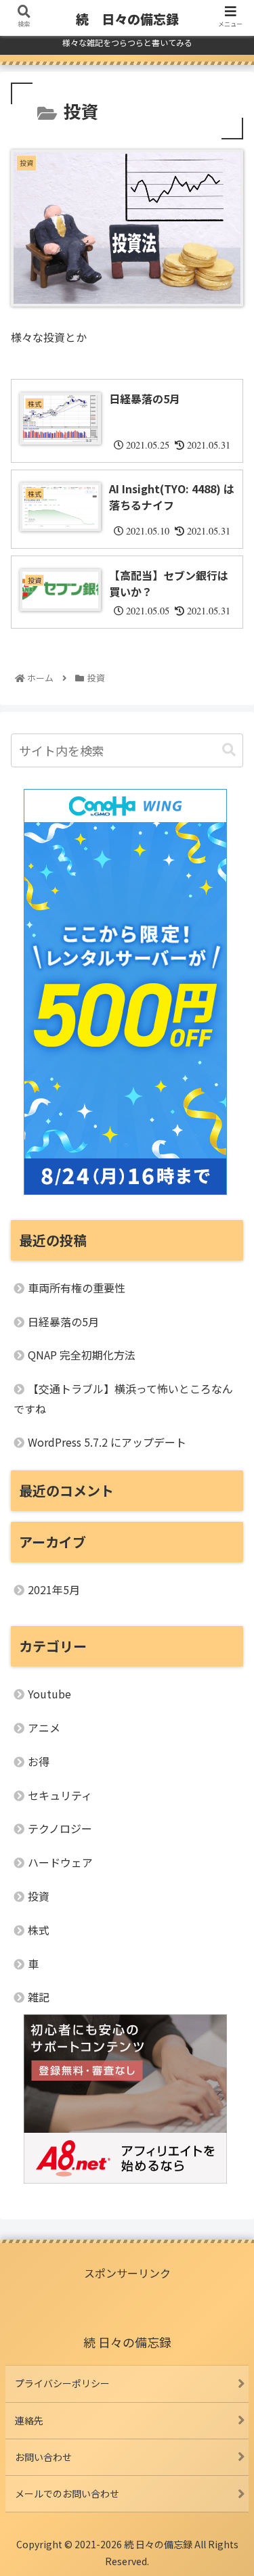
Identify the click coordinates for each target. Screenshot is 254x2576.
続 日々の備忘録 (127, 19)
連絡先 (29, 2420)
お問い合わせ (43, 2457)
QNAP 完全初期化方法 (82, 1355)
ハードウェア (60, 1862)
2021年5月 (54, 1589)
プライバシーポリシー (62, 2383)
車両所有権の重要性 (77, 1288)
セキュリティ (60, 1795)
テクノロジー (60, 1828)
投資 (39, 1896)
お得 (39, 1761)
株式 (39, 1930)
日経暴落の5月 (63, 1321)
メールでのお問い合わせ (67, 2493)
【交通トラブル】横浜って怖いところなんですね (123, 1399)
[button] (229, 750)
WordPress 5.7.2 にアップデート (107, 1442)
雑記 (39, 1997)
